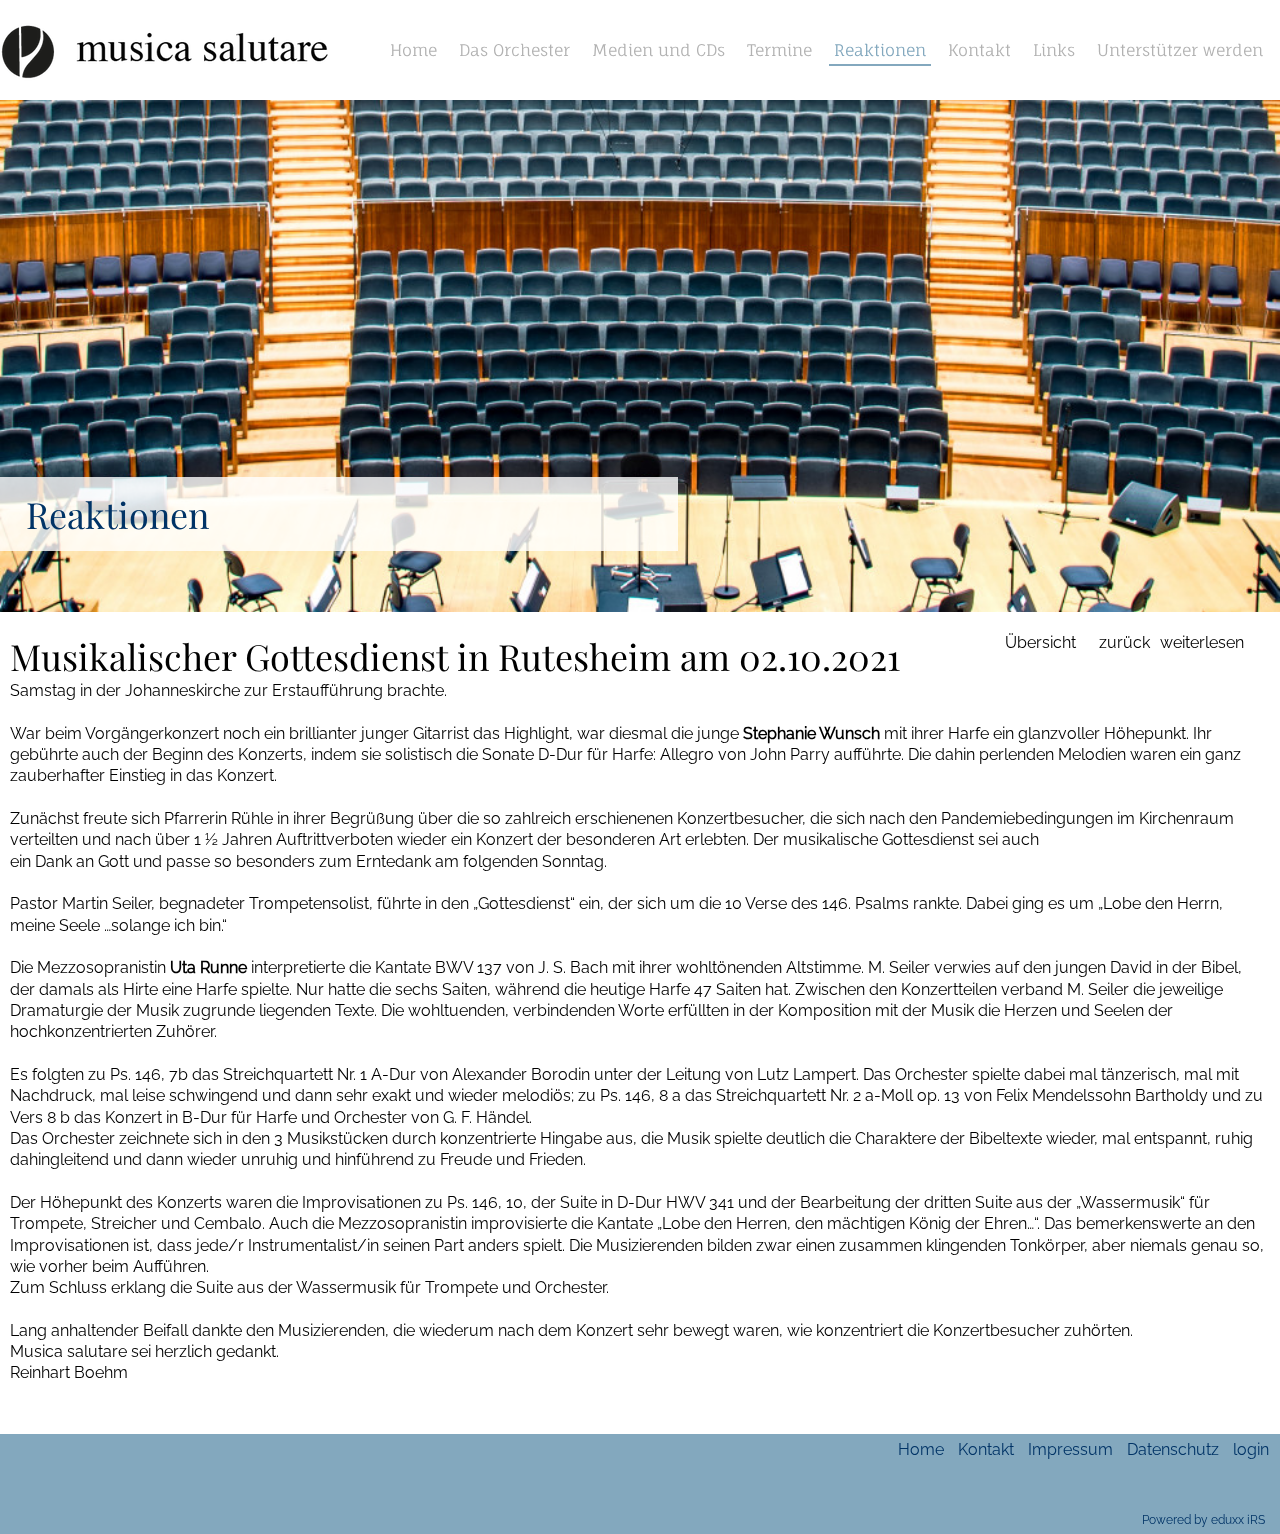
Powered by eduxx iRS (1203, 1520)
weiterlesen (1202, 642)
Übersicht (1040, 642)
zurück (1124, 642)
